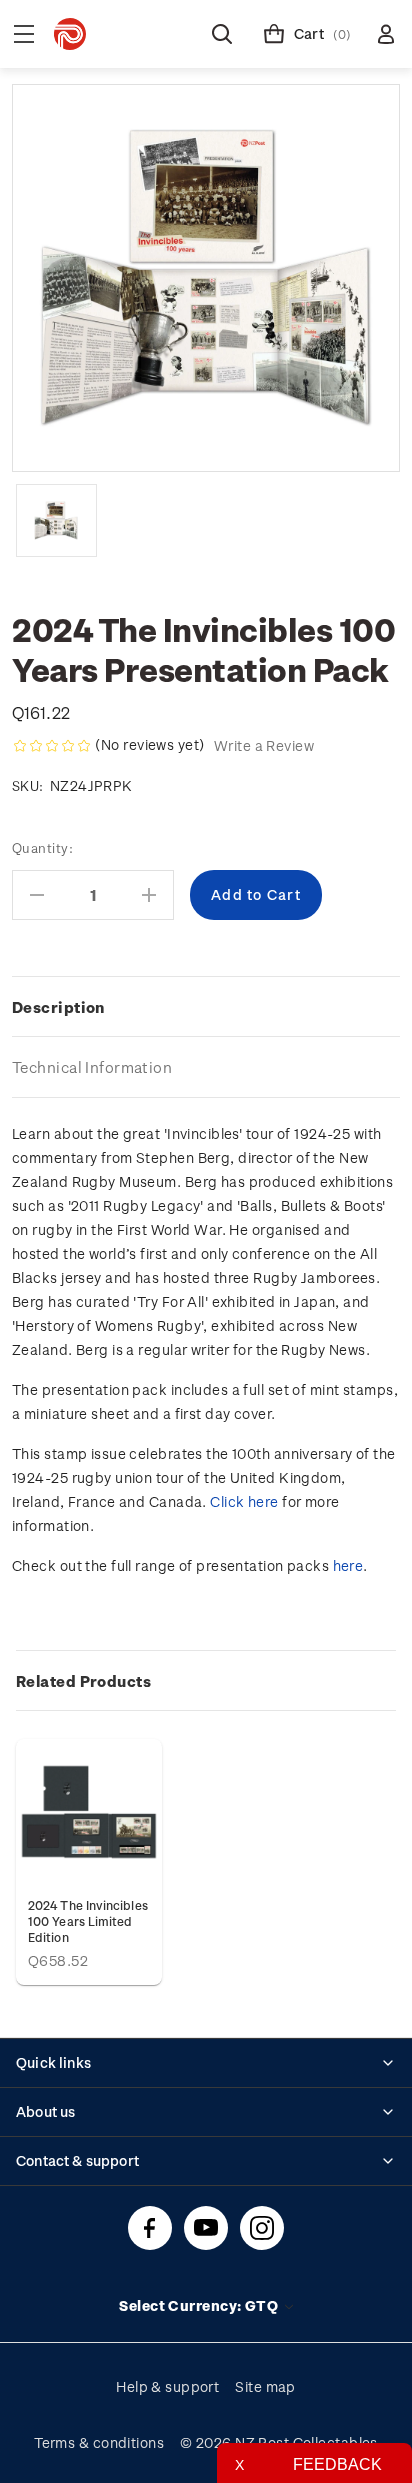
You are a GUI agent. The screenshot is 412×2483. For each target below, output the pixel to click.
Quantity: (42, 847)
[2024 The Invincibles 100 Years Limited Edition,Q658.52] (89, 1812)
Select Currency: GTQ (200, 2305)
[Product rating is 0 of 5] (52, 746)
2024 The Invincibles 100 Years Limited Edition (88, 1921)
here (348, 1565)
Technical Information (92, 1067)
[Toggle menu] (24, 34)
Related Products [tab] (83, 1681)
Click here (244, 1501)
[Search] (222, 34)
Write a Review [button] (264, 745)
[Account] (386, 34)
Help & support (167, 2386)
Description (58, 1007)
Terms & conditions (99, 2442)
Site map (265, 2386)
